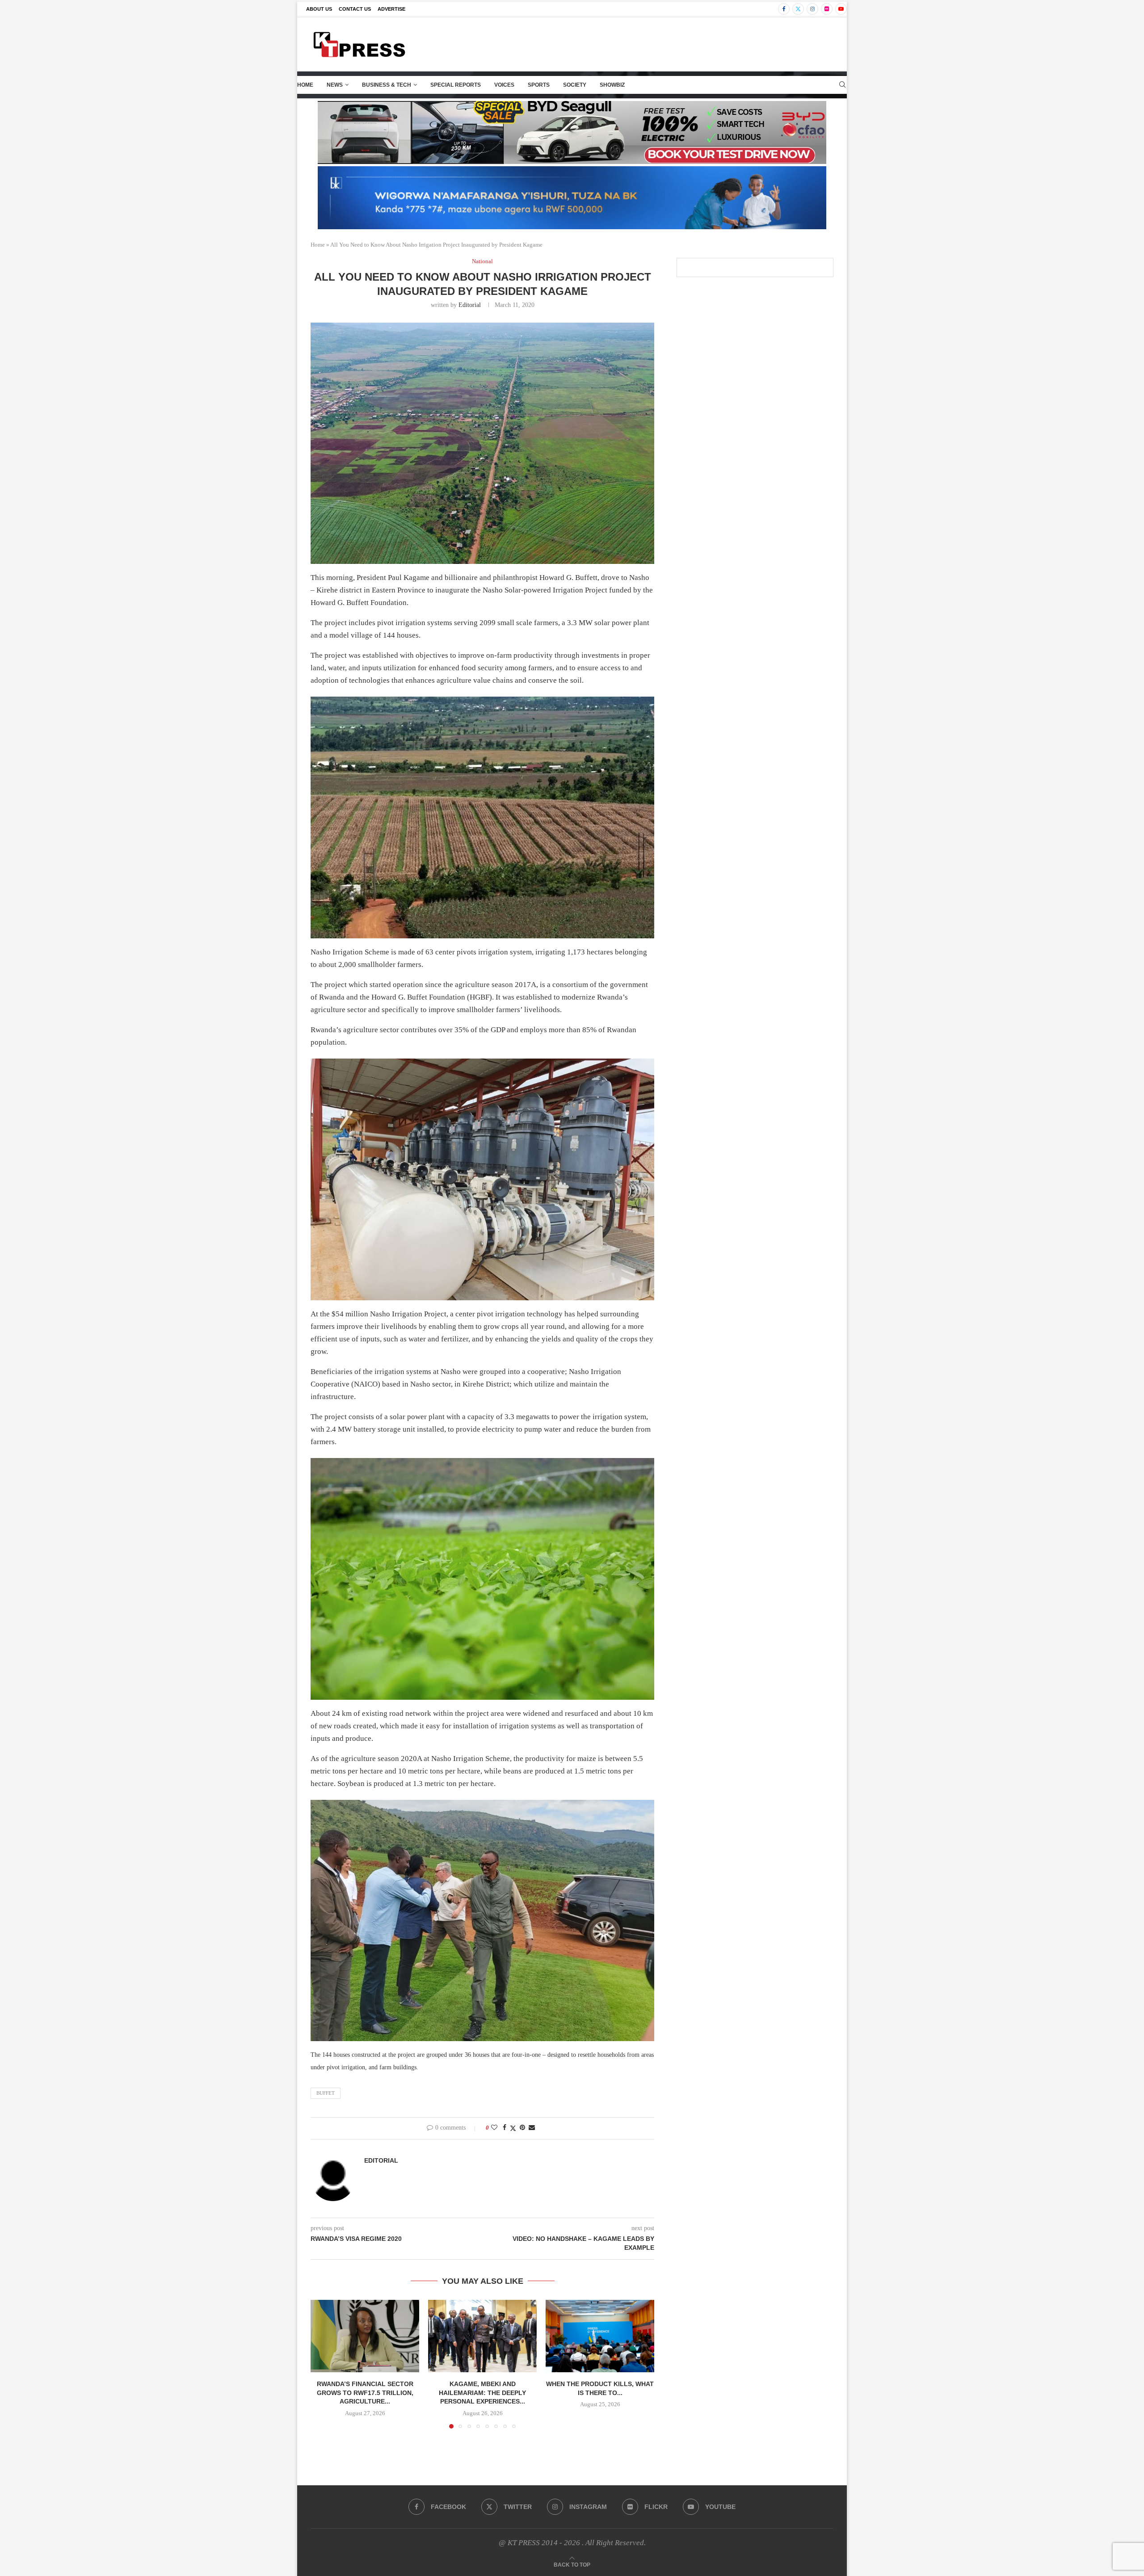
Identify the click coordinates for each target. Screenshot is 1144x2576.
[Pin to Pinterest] (522, 2128)
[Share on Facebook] (505, 2128)
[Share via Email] (532, 2128)
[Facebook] (784, 9)
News (335, 85)
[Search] (842, 85)
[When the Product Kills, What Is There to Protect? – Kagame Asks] (600, 2336)
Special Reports (456, 85)
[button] (323, 2364)
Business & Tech (387, 85)
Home (305, 85)
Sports (539, 85)
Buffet (326, 2093)
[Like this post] (494, 2128)
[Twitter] (798, 9)
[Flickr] (827, 9)
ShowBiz (612, 85)
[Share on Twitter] (513, 2128)
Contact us (355, 9)
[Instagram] (812, 9)
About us (319, 9)
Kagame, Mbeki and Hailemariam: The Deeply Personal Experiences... (482, 2393)
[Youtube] (841, 9)
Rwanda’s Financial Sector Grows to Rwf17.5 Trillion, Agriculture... (365, 2393)
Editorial (470, 305)
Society (575, 85)
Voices (504, 85)
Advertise (391, 9)
